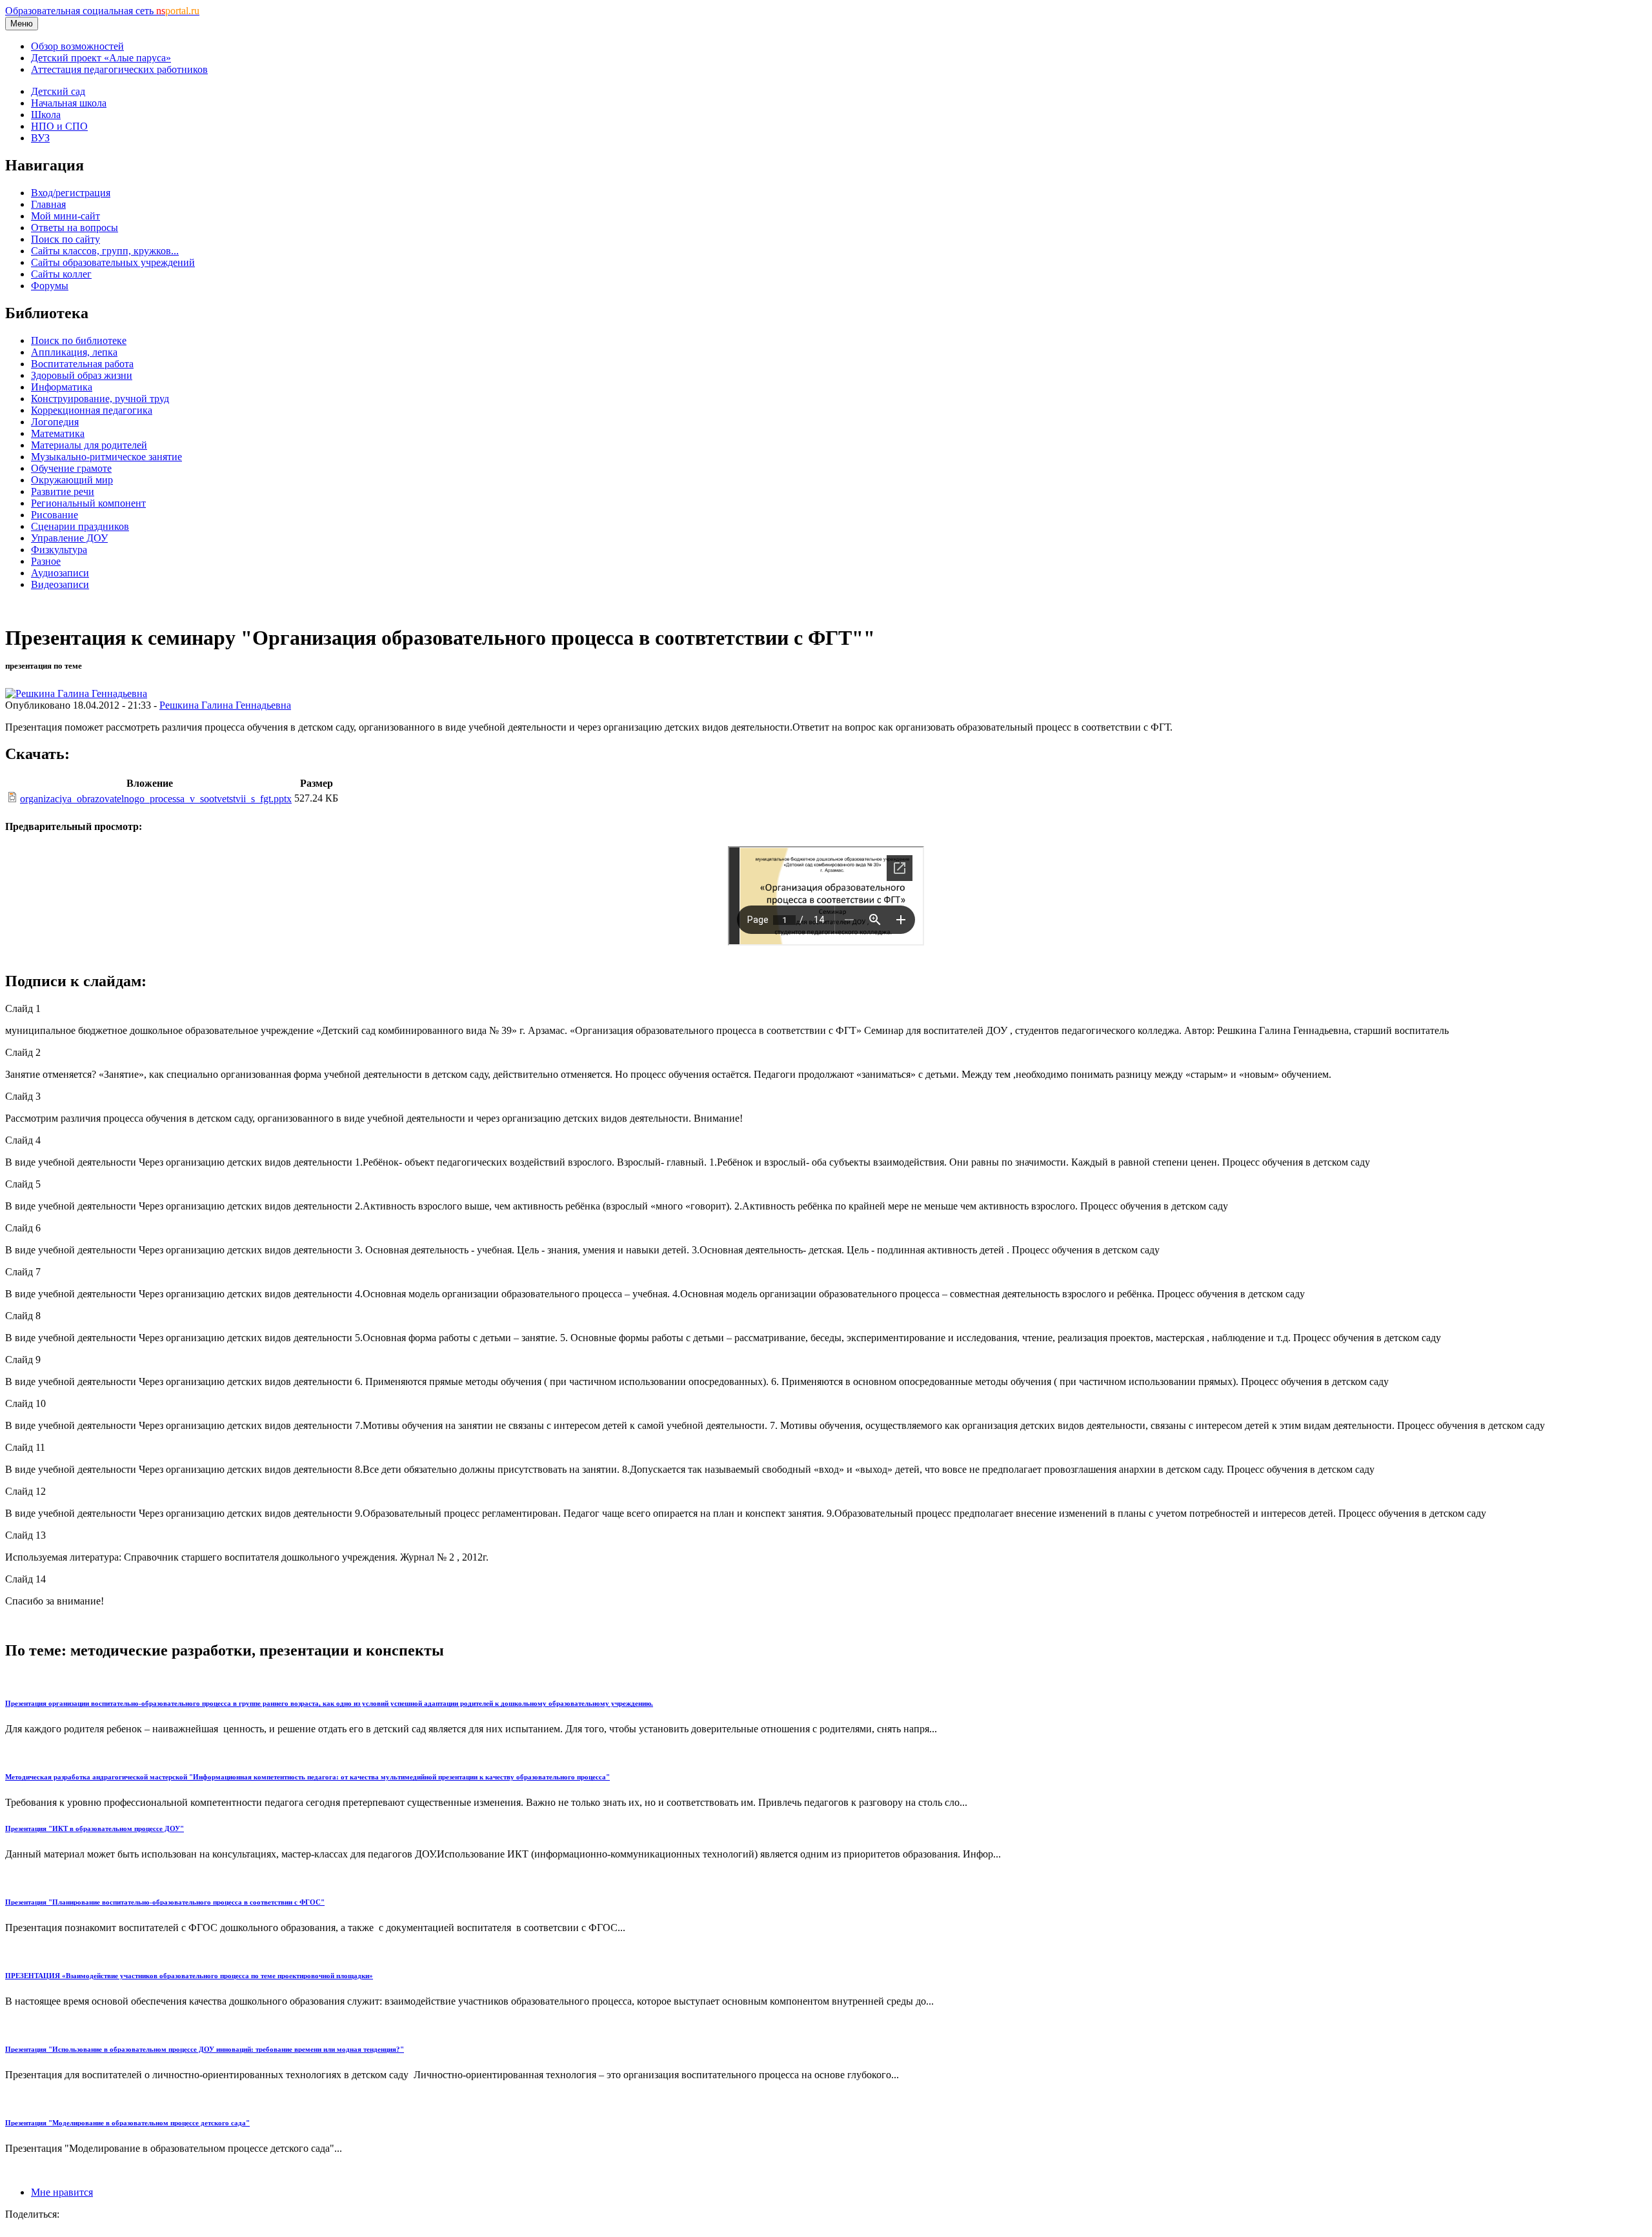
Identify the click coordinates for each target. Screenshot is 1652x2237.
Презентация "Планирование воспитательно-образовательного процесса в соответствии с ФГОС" (165, 1902)
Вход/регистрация (71, 193)
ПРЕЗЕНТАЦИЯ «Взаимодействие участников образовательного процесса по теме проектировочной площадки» (189, 1976)
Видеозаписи (60, 584)
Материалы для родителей (89, 445)
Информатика (62, 387)
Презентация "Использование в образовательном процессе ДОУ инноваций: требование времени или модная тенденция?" (205, 2049)
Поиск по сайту (65, 239)
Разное (46, 561)
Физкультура (59, 550)
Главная (48, 204)
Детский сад (58, 91)
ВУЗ (40, 138)
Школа (46, 115)
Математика (58, 433)
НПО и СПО (59, 126)
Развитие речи (63, 491)
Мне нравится (62, 2192)
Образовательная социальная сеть (102, 11)
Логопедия (55, 422)
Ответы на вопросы (75, 228)
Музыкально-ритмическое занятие (106, 457)
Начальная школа (69, 103)
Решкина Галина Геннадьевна (225, 705)
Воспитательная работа (82, 364)
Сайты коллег (61, 274)
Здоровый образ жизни (82, 375)
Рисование (55, 515)
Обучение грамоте (71, 468)
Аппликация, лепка (74, 352)
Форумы (50, 286)
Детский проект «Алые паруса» (101, 58)
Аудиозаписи (60, 573)
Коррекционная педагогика (92, 410)
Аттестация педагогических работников (119, 69)
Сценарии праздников (80, 526)
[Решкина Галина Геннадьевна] (76, 693)
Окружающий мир (72, 480)
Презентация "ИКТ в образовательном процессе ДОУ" (95, 1828)
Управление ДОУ (69, 538)
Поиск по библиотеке (79, 340)
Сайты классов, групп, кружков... (105, 251)
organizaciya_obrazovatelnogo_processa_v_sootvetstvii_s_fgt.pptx (156, 799)
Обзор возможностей (77, 46)
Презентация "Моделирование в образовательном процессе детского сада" (127, 2123)
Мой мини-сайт (65, 216)
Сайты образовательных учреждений (113, 262)
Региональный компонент (88, 503)
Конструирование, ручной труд (100, 399)
